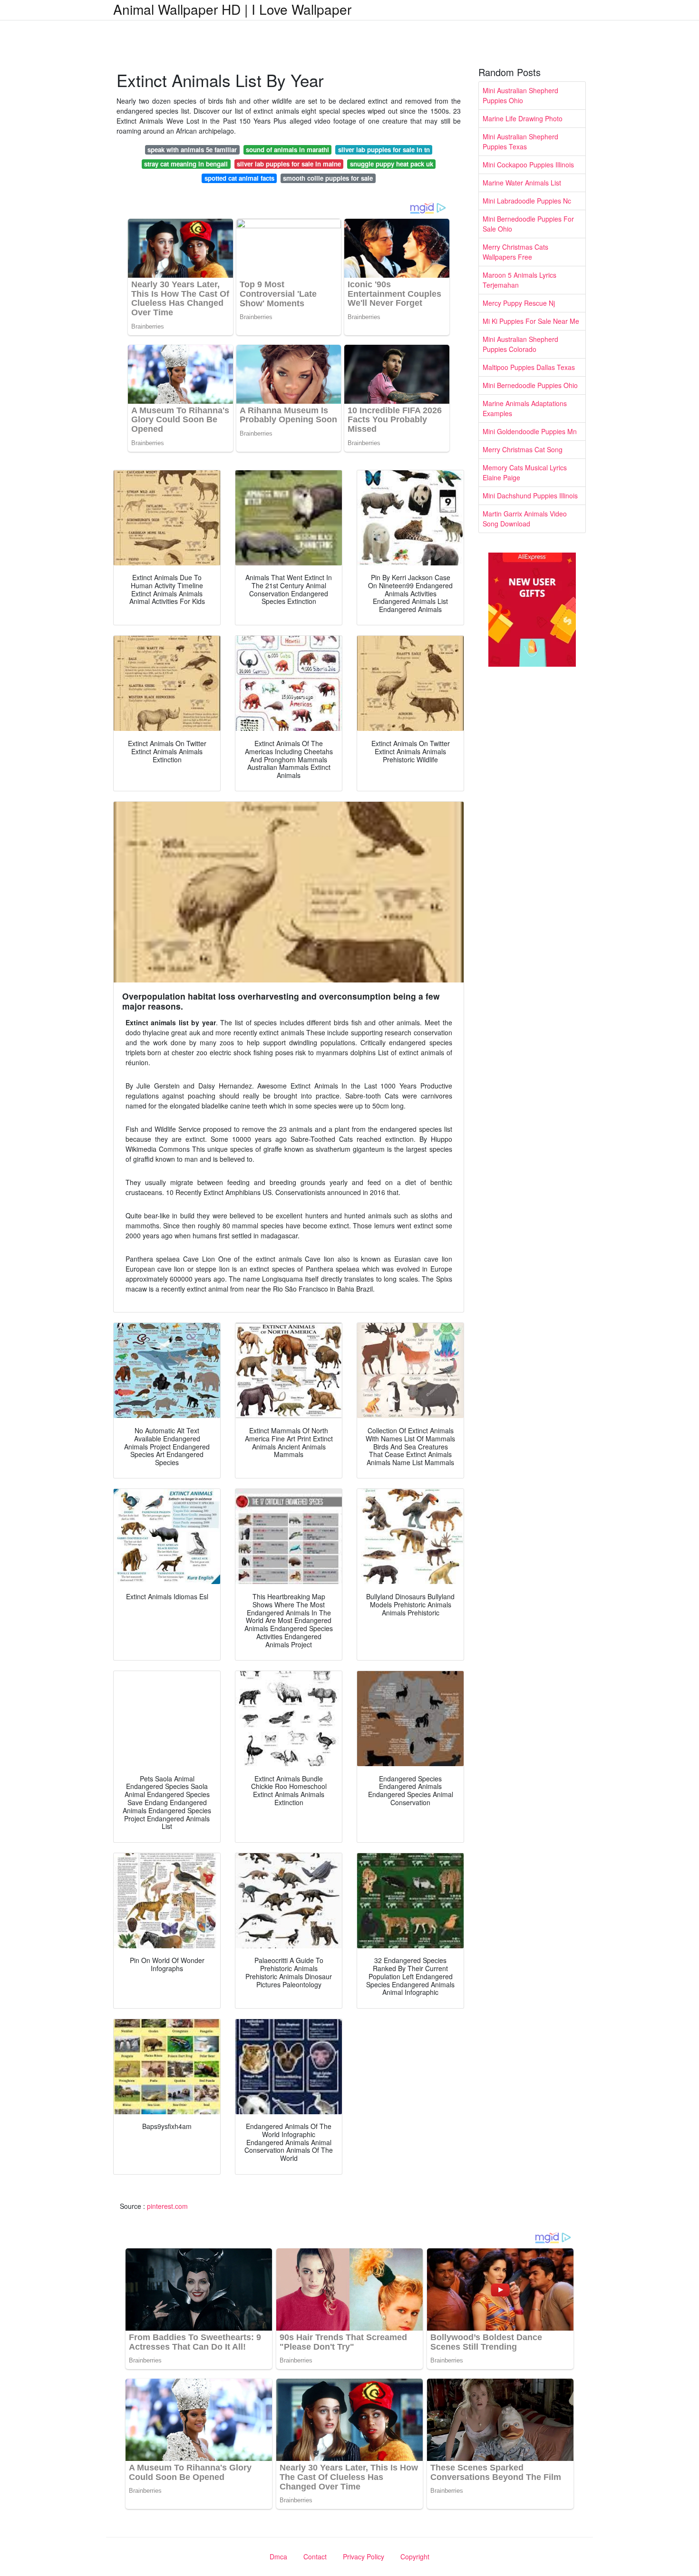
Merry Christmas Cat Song (523, 449)
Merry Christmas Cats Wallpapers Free (515, 252)
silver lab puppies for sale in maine (289, 164)
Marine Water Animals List (522, 183)
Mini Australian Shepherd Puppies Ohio (520, 95)
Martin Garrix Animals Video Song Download (525, 519)
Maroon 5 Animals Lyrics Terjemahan (519, 280)
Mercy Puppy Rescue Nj (519, 303)
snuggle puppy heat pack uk (392, 164)
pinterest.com (167, 2206)
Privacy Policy (364, 2557)
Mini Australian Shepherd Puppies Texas (520, 141)
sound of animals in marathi (287, 150)
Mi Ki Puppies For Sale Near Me (531, 321)
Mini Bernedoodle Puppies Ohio (530, 385)
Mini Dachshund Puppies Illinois (530, 496)
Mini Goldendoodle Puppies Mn (530, 431)
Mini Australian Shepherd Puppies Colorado (520, 344)
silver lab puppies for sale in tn (384, 150)
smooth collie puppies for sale (328, 178)
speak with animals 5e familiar (192, 150)
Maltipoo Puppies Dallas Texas (529, 367)
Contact (315, 2557)
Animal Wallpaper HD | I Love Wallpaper (232, 9)
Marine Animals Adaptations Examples (525, 408)
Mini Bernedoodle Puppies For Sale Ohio (528, 224)
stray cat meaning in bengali (186, 164)
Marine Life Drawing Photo (523, 118)
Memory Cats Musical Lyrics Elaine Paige (525, 472)
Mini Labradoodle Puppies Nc (527, 201)
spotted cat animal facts (239, 178)
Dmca (278, 2557)
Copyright (415, 2557)
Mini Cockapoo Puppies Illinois (528, 165)
